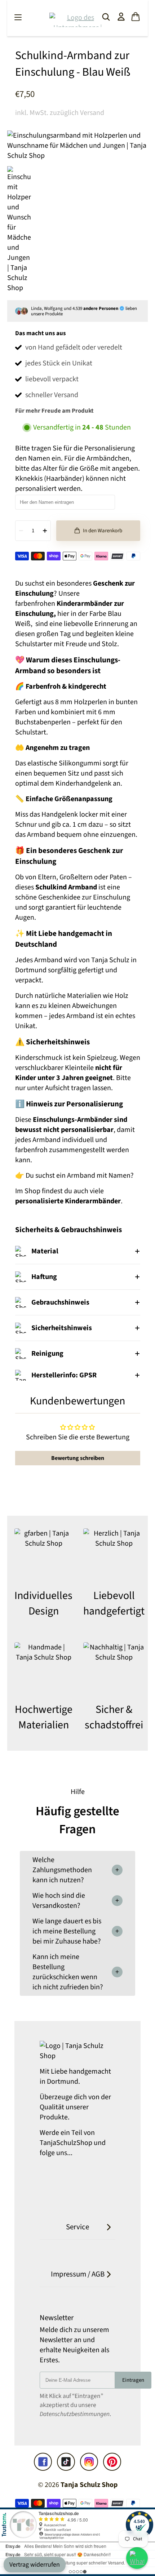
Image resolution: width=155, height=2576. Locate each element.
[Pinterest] (112, 2462)
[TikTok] (66, 2462)
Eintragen (133, 2380)
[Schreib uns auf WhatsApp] (137, 2558)
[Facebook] (43, 2462)
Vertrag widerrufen (35, 2565)
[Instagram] (89, 2462)
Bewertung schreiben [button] (78, 1458)
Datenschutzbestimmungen (75, 2414)
